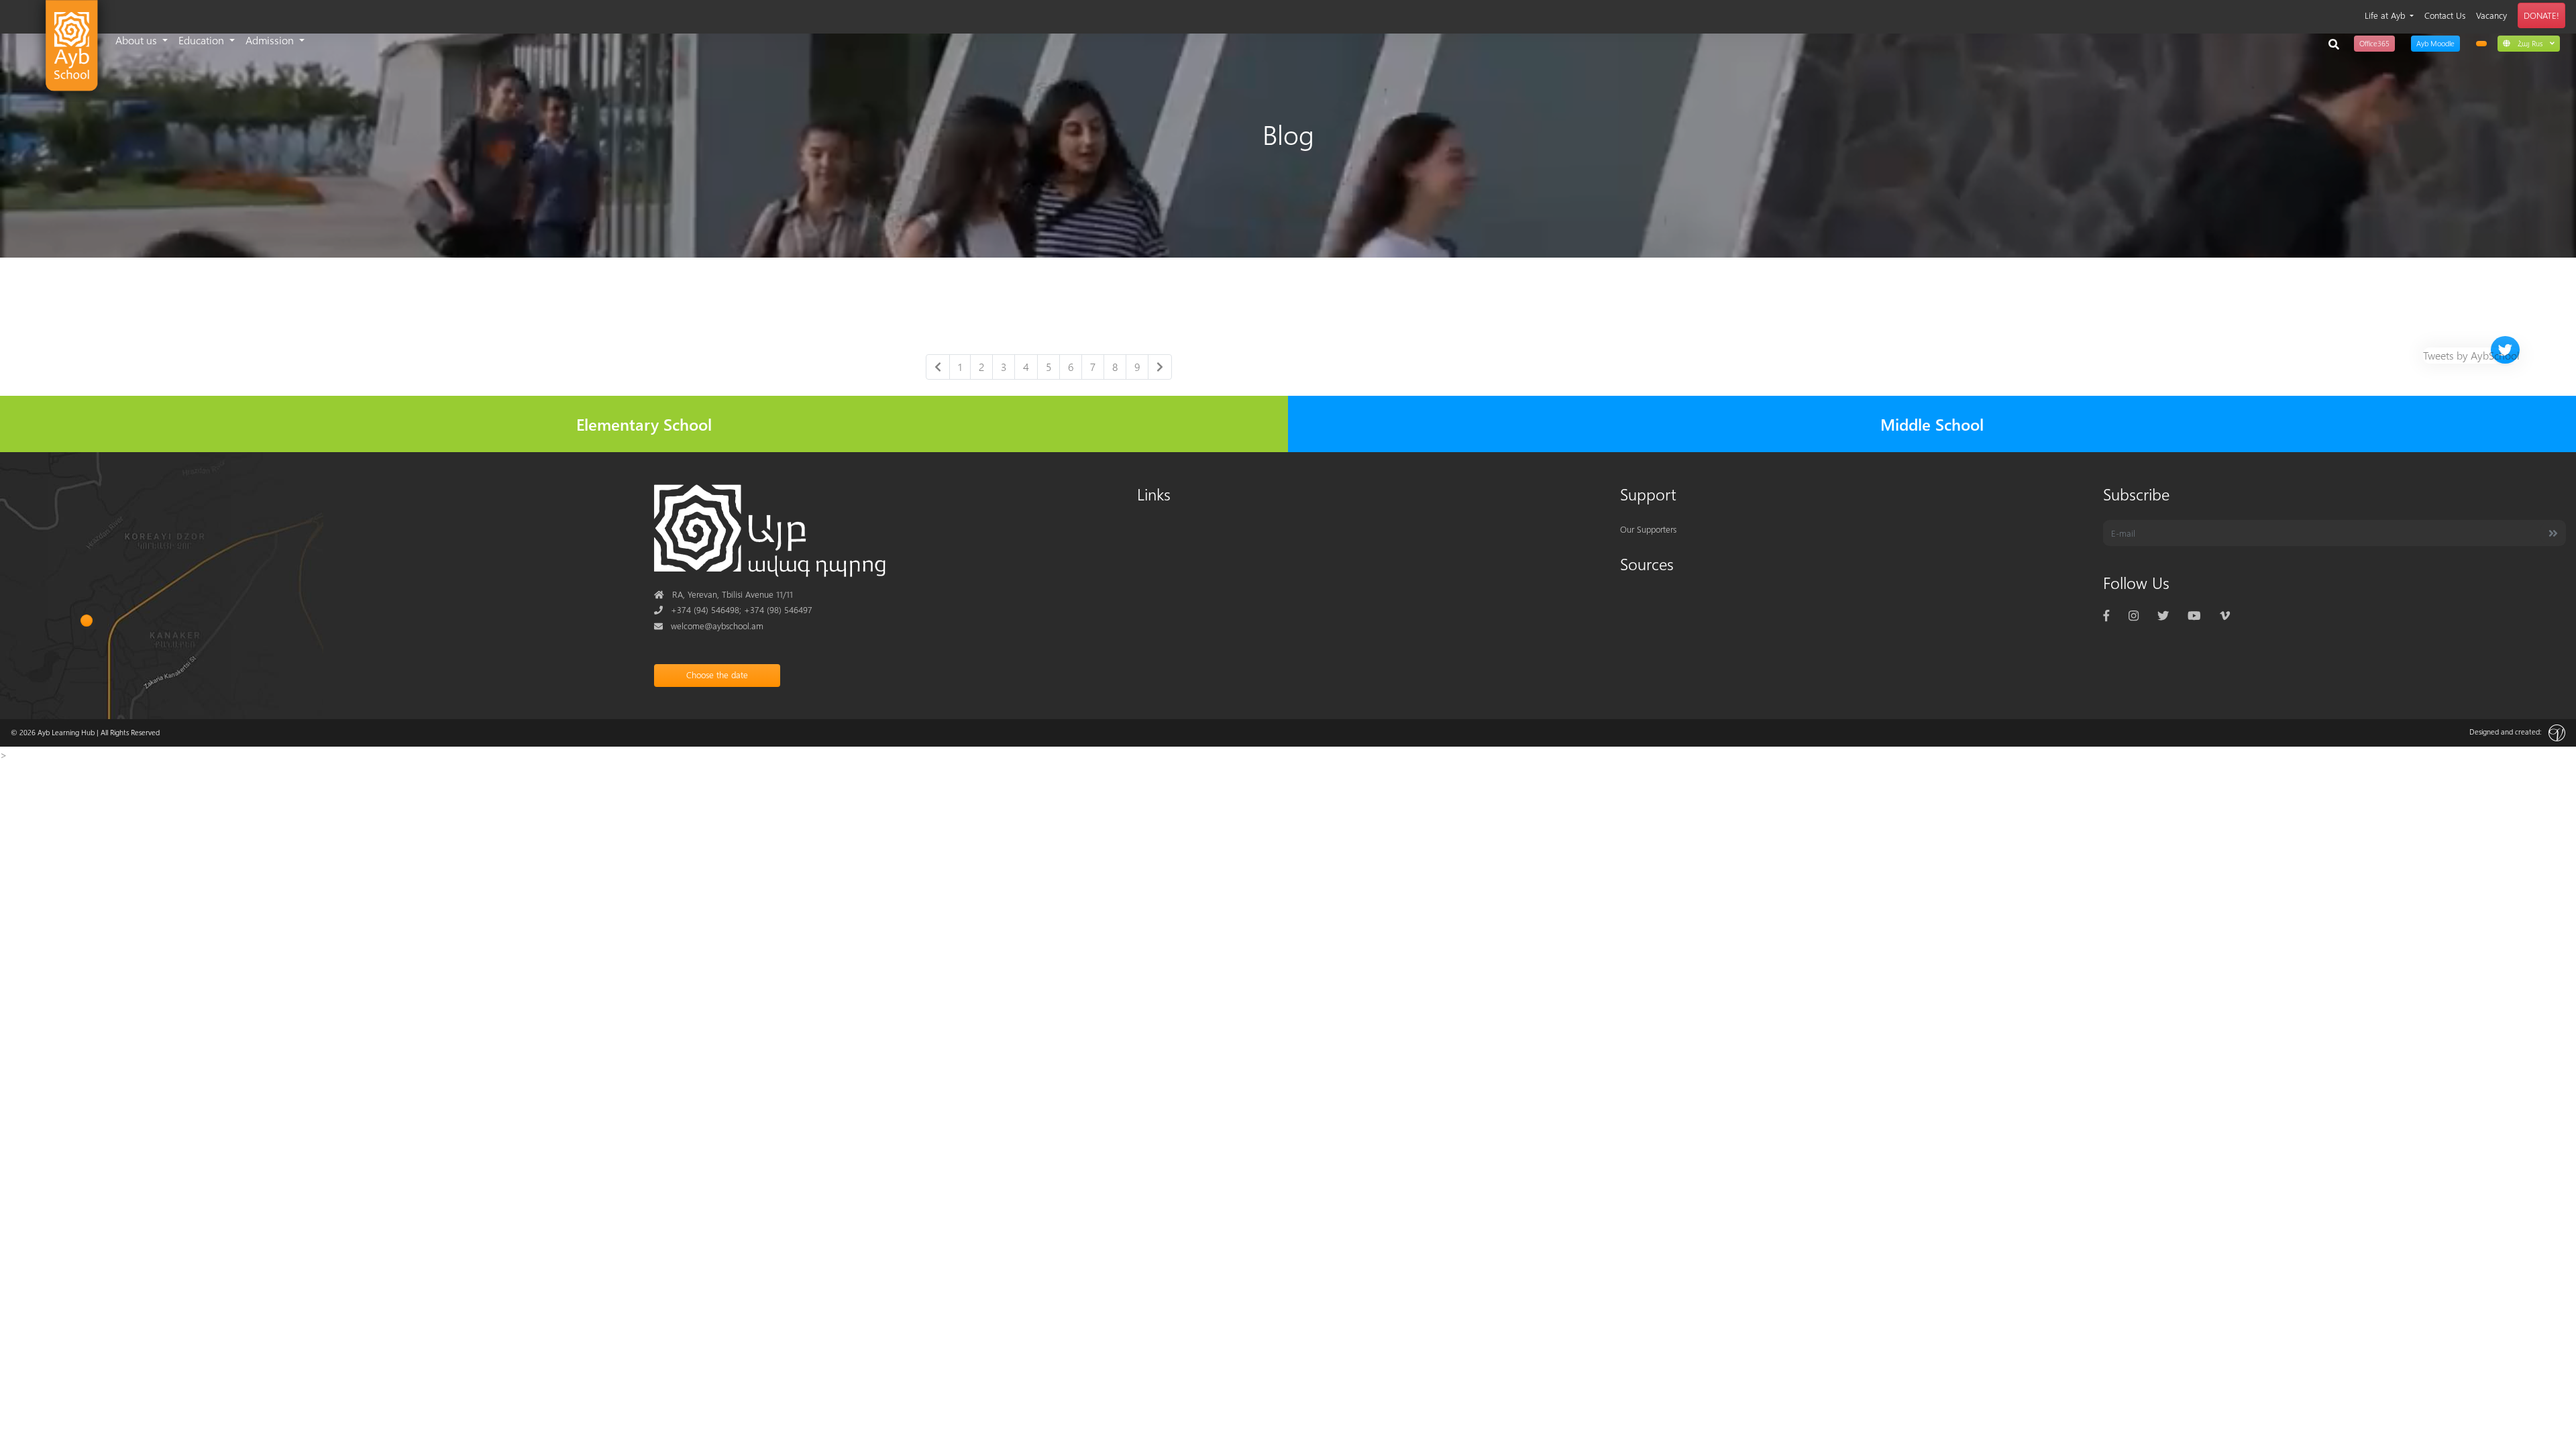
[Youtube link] (2194, 615)
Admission (271, 40)
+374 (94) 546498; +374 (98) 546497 (733, 609)
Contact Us (2445, 15)
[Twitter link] (2163, 615)
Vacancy (2491, 15)
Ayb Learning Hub (66, 732)
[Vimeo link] (2225, 615)
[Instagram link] (2134, 615)
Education (203, 40)
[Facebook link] (2106, 615)
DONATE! (2541, 15)
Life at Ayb (2386, 15)
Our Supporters (1648, 529)
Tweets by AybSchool (2471, 355)
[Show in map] (87, 621)
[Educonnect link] (2481, 44)
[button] (2529, 43)
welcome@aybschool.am (709, 626)
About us (138, 40)
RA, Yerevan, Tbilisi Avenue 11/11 (723, 594)
